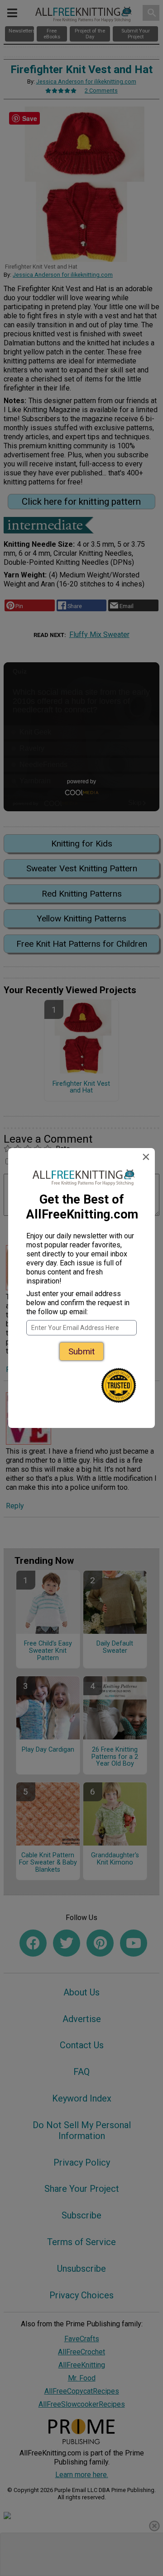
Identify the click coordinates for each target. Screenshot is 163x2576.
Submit (81, 1351)
